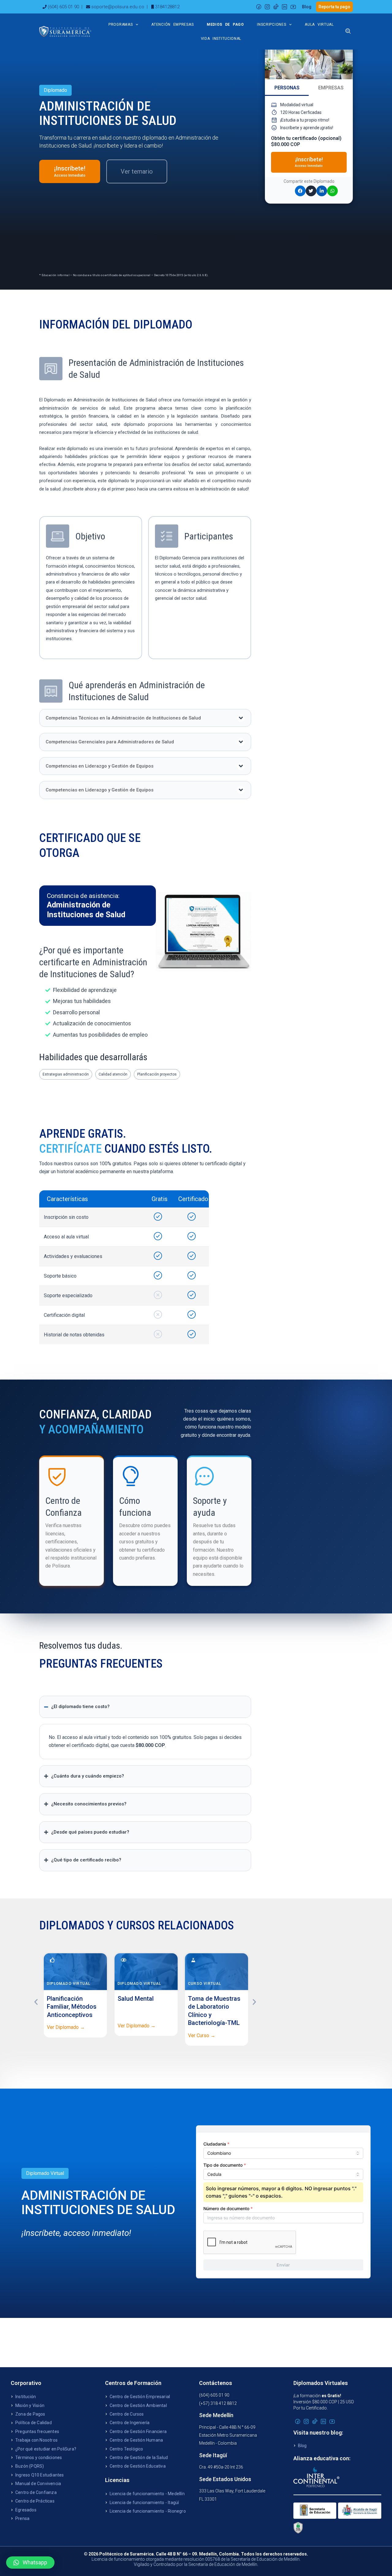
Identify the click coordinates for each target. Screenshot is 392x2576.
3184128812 (167, 7)
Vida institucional (221, 39)
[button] (145, 718)
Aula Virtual (319, 24)
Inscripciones (271, 24)
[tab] (287, 88)
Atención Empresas (172, 24)
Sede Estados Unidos (225, 2479)
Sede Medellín (216, 2415)
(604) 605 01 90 (63, 7)
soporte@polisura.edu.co (118, 7)
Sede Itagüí (213, 2455)
